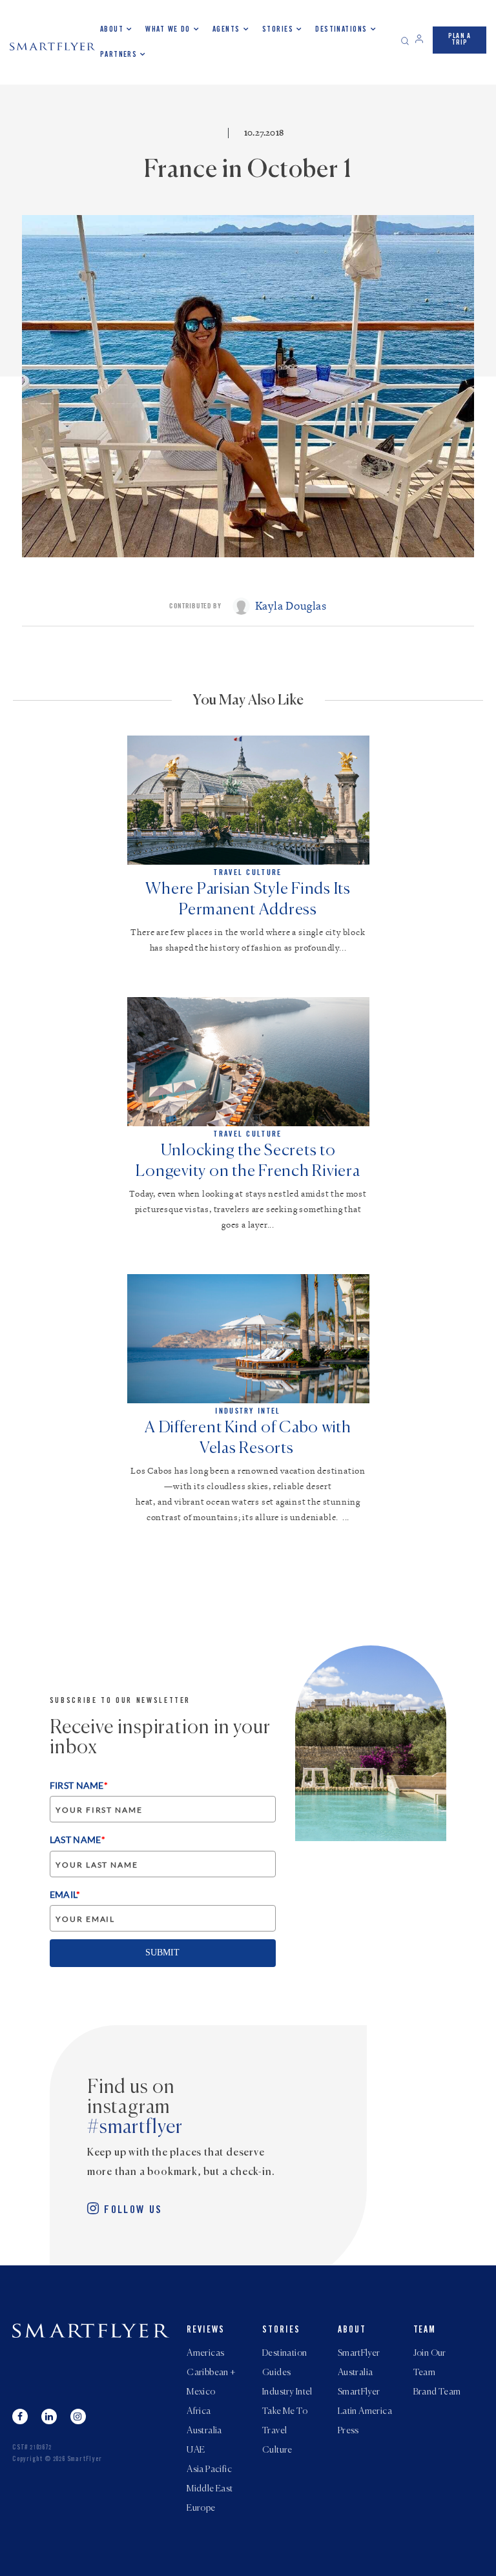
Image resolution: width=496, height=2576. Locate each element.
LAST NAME (77, 1839)
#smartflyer (135, 2128)
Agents (226, 30)
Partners (119, 55)
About (112, 30)
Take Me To (285, 2411)
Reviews (206, 2331)
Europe (201, 2508)
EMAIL (65, 1894)
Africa (199, 2411)
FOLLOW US (133, 2211)
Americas (205, 2353)
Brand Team (437, 2392)
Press (348, 2431)
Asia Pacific (209, 2469)
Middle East (210, 2489)
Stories (278, 30)
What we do (168, 30)
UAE (196, 2450)
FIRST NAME (79, 1785)
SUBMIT (162, 1953)
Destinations (341, 30)
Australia (204, 2431)
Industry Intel (287, 2392)
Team (425, 2331)
